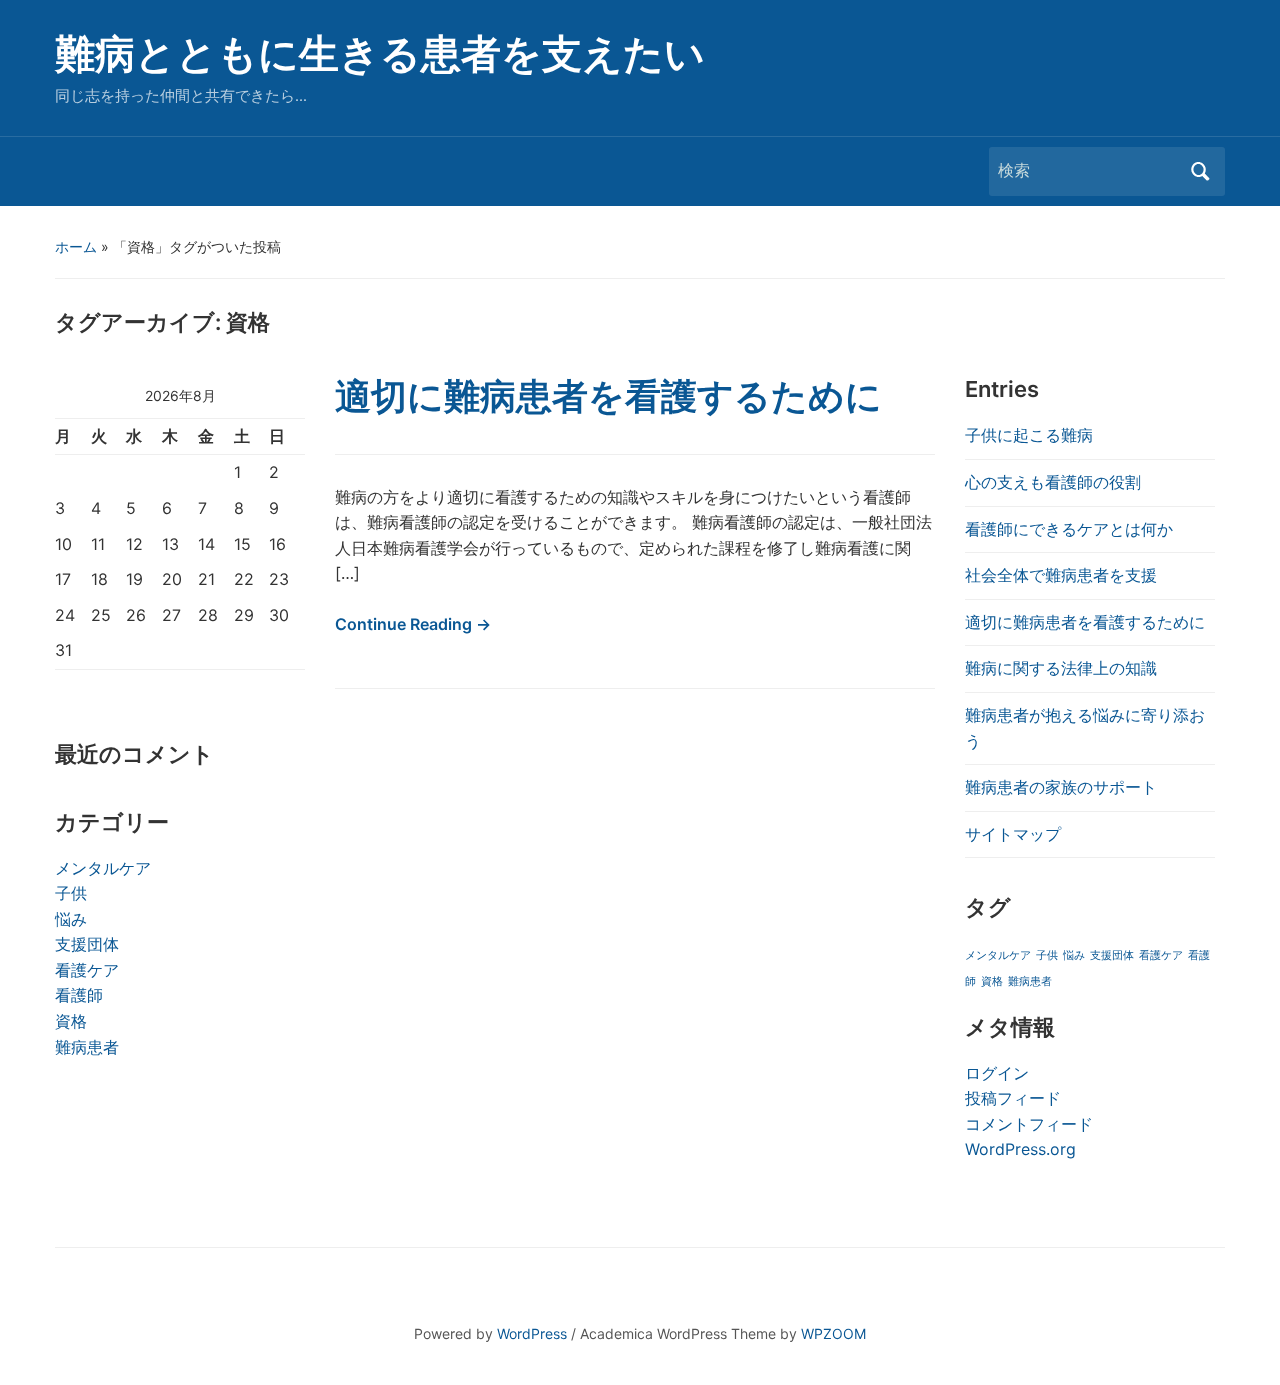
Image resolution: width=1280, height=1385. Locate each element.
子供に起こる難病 (1029, 435)
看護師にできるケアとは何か (1069, 529)
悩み (71, 919)
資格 (71, 1021)
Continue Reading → (413, 624)
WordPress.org (1020, 1149)
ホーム (76, 246)
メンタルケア (103, 868)
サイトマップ (1013, 834)
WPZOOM (833, 1333)
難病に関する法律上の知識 (1061, 668)
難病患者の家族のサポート (1061, 787)
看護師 (79, 995)
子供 (71, 893)
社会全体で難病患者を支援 (1061, 575)
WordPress (532, 1333)
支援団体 (87, 944)
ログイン (997, 1073)
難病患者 (87, 1047)
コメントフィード (1029, 1124)
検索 (1200, 171)
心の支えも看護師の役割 (1053, 482)
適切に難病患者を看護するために (608, 396)
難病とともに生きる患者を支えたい (380, 53)
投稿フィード (1013, 1098)
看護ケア (87, 970)
